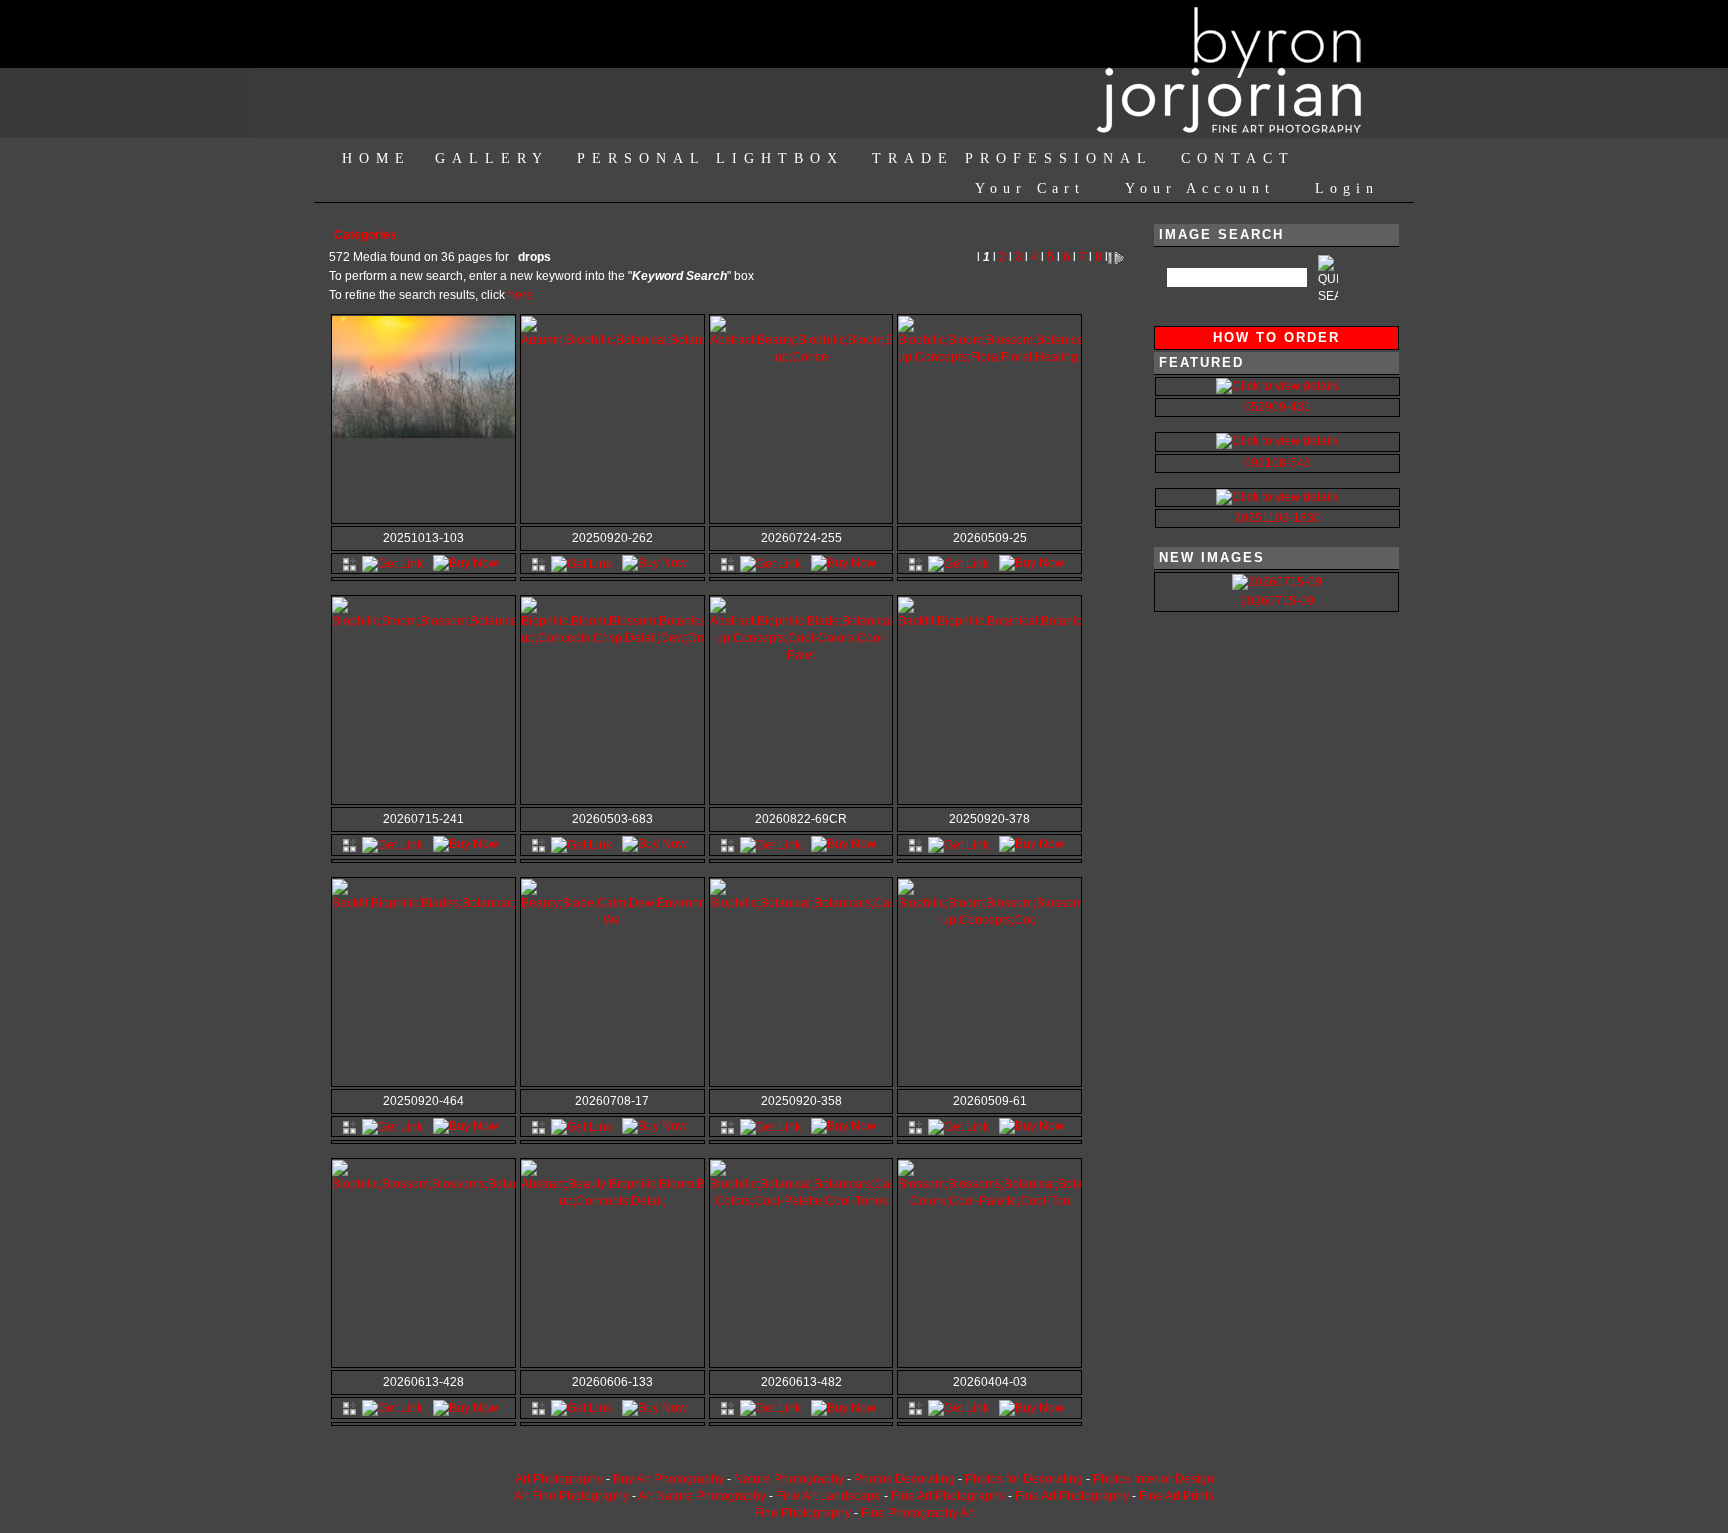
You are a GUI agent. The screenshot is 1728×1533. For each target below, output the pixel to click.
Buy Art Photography (668, 1479)
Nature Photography (789, 1479)
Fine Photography (802, 1513)
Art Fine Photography (571, 1496)
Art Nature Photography (702, 1496)
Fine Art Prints (1176, 1496)
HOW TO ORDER (1276, 337)
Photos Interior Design (1153, 1479)
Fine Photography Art (918, 1513)
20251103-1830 (1277, 518)
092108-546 (1277, 463)
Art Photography (559, 1479)
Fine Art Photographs (948, 1496)
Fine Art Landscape (828, 1496)
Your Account (1200, 188)
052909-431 (1277, 407)
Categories (365, 235)
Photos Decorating (904, 1479)
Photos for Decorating (1024, 1479)
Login (1347, 188)
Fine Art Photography (1072, 1496)
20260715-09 (1277, 601)
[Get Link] (392, 563)
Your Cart (1030, 188)
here (520, 295)
